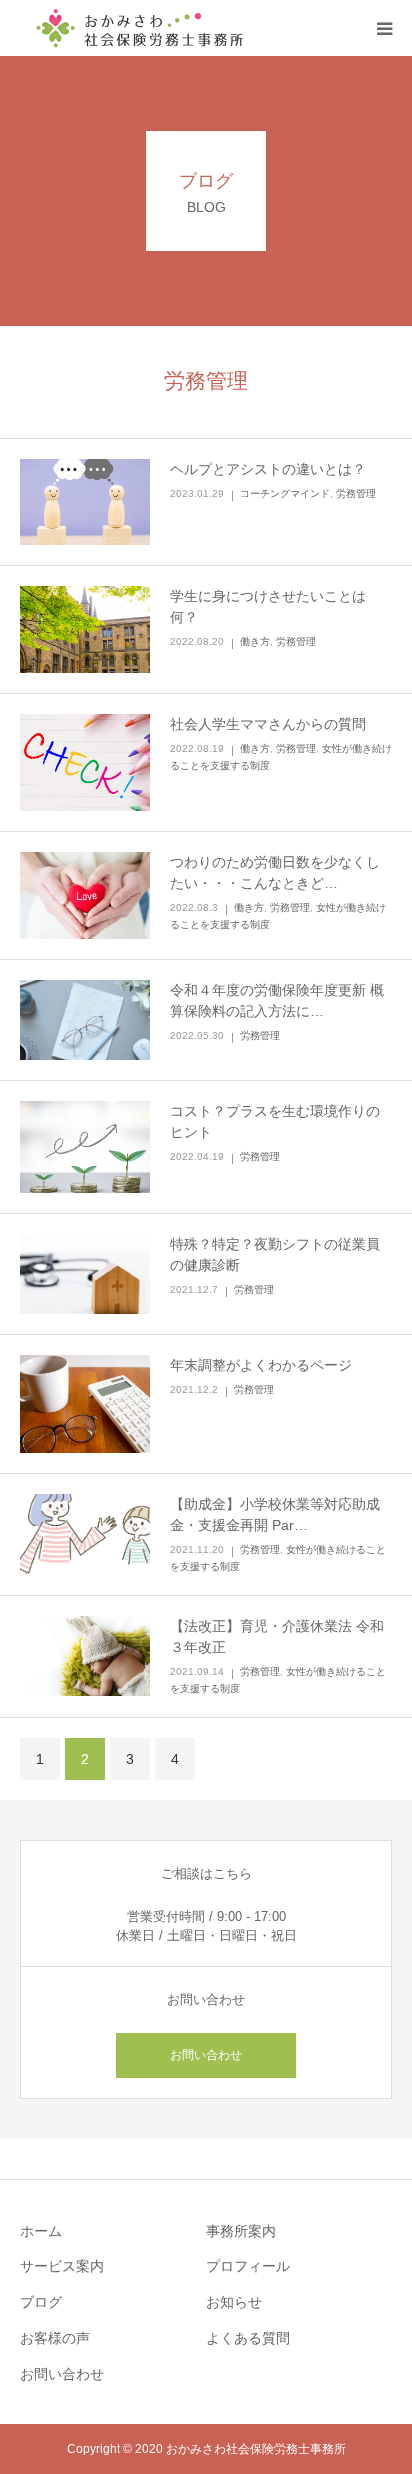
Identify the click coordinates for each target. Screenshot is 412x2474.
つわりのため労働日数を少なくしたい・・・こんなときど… (275, 872)
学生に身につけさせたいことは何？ (268, 606)
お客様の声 (55, 2338)
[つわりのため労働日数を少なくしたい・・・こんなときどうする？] (85, 895)
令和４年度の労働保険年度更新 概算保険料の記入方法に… (277, 1000)
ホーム (41, 2231)
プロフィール (248, 2266)
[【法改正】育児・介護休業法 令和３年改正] (85, 1656)
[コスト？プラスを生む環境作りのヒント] (85, 1147)
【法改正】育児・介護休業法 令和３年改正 (277, 1636)
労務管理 (356, 493)
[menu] (384, 28)
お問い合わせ (206, 2055)
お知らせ (234, 2302)
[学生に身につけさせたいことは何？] (85, 629)
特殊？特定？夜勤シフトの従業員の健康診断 (275, 1254)
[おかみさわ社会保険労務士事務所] (140, 28)
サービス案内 (62, 2266)
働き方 (255, 641)
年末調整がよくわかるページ (261, 1365)
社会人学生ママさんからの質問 (268, 724)
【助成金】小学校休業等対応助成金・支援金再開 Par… (275, 1514)
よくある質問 (248, 2338)
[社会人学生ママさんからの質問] (85, 763)
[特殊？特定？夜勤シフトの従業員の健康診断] (85, 1274)
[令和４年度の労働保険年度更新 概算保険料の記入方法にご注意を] (85, 1020)
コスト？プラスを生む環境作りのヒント (275, 1121)
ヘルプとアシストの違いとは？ (268, 469)
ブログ (41, 2302)
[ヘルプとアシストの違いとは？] (85, 502)
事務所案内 (241, 2231)
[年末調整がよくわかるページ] (85, 1404)
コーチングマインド (285, 493)
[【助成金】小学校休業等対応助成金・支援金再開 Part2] (85, 1534)
